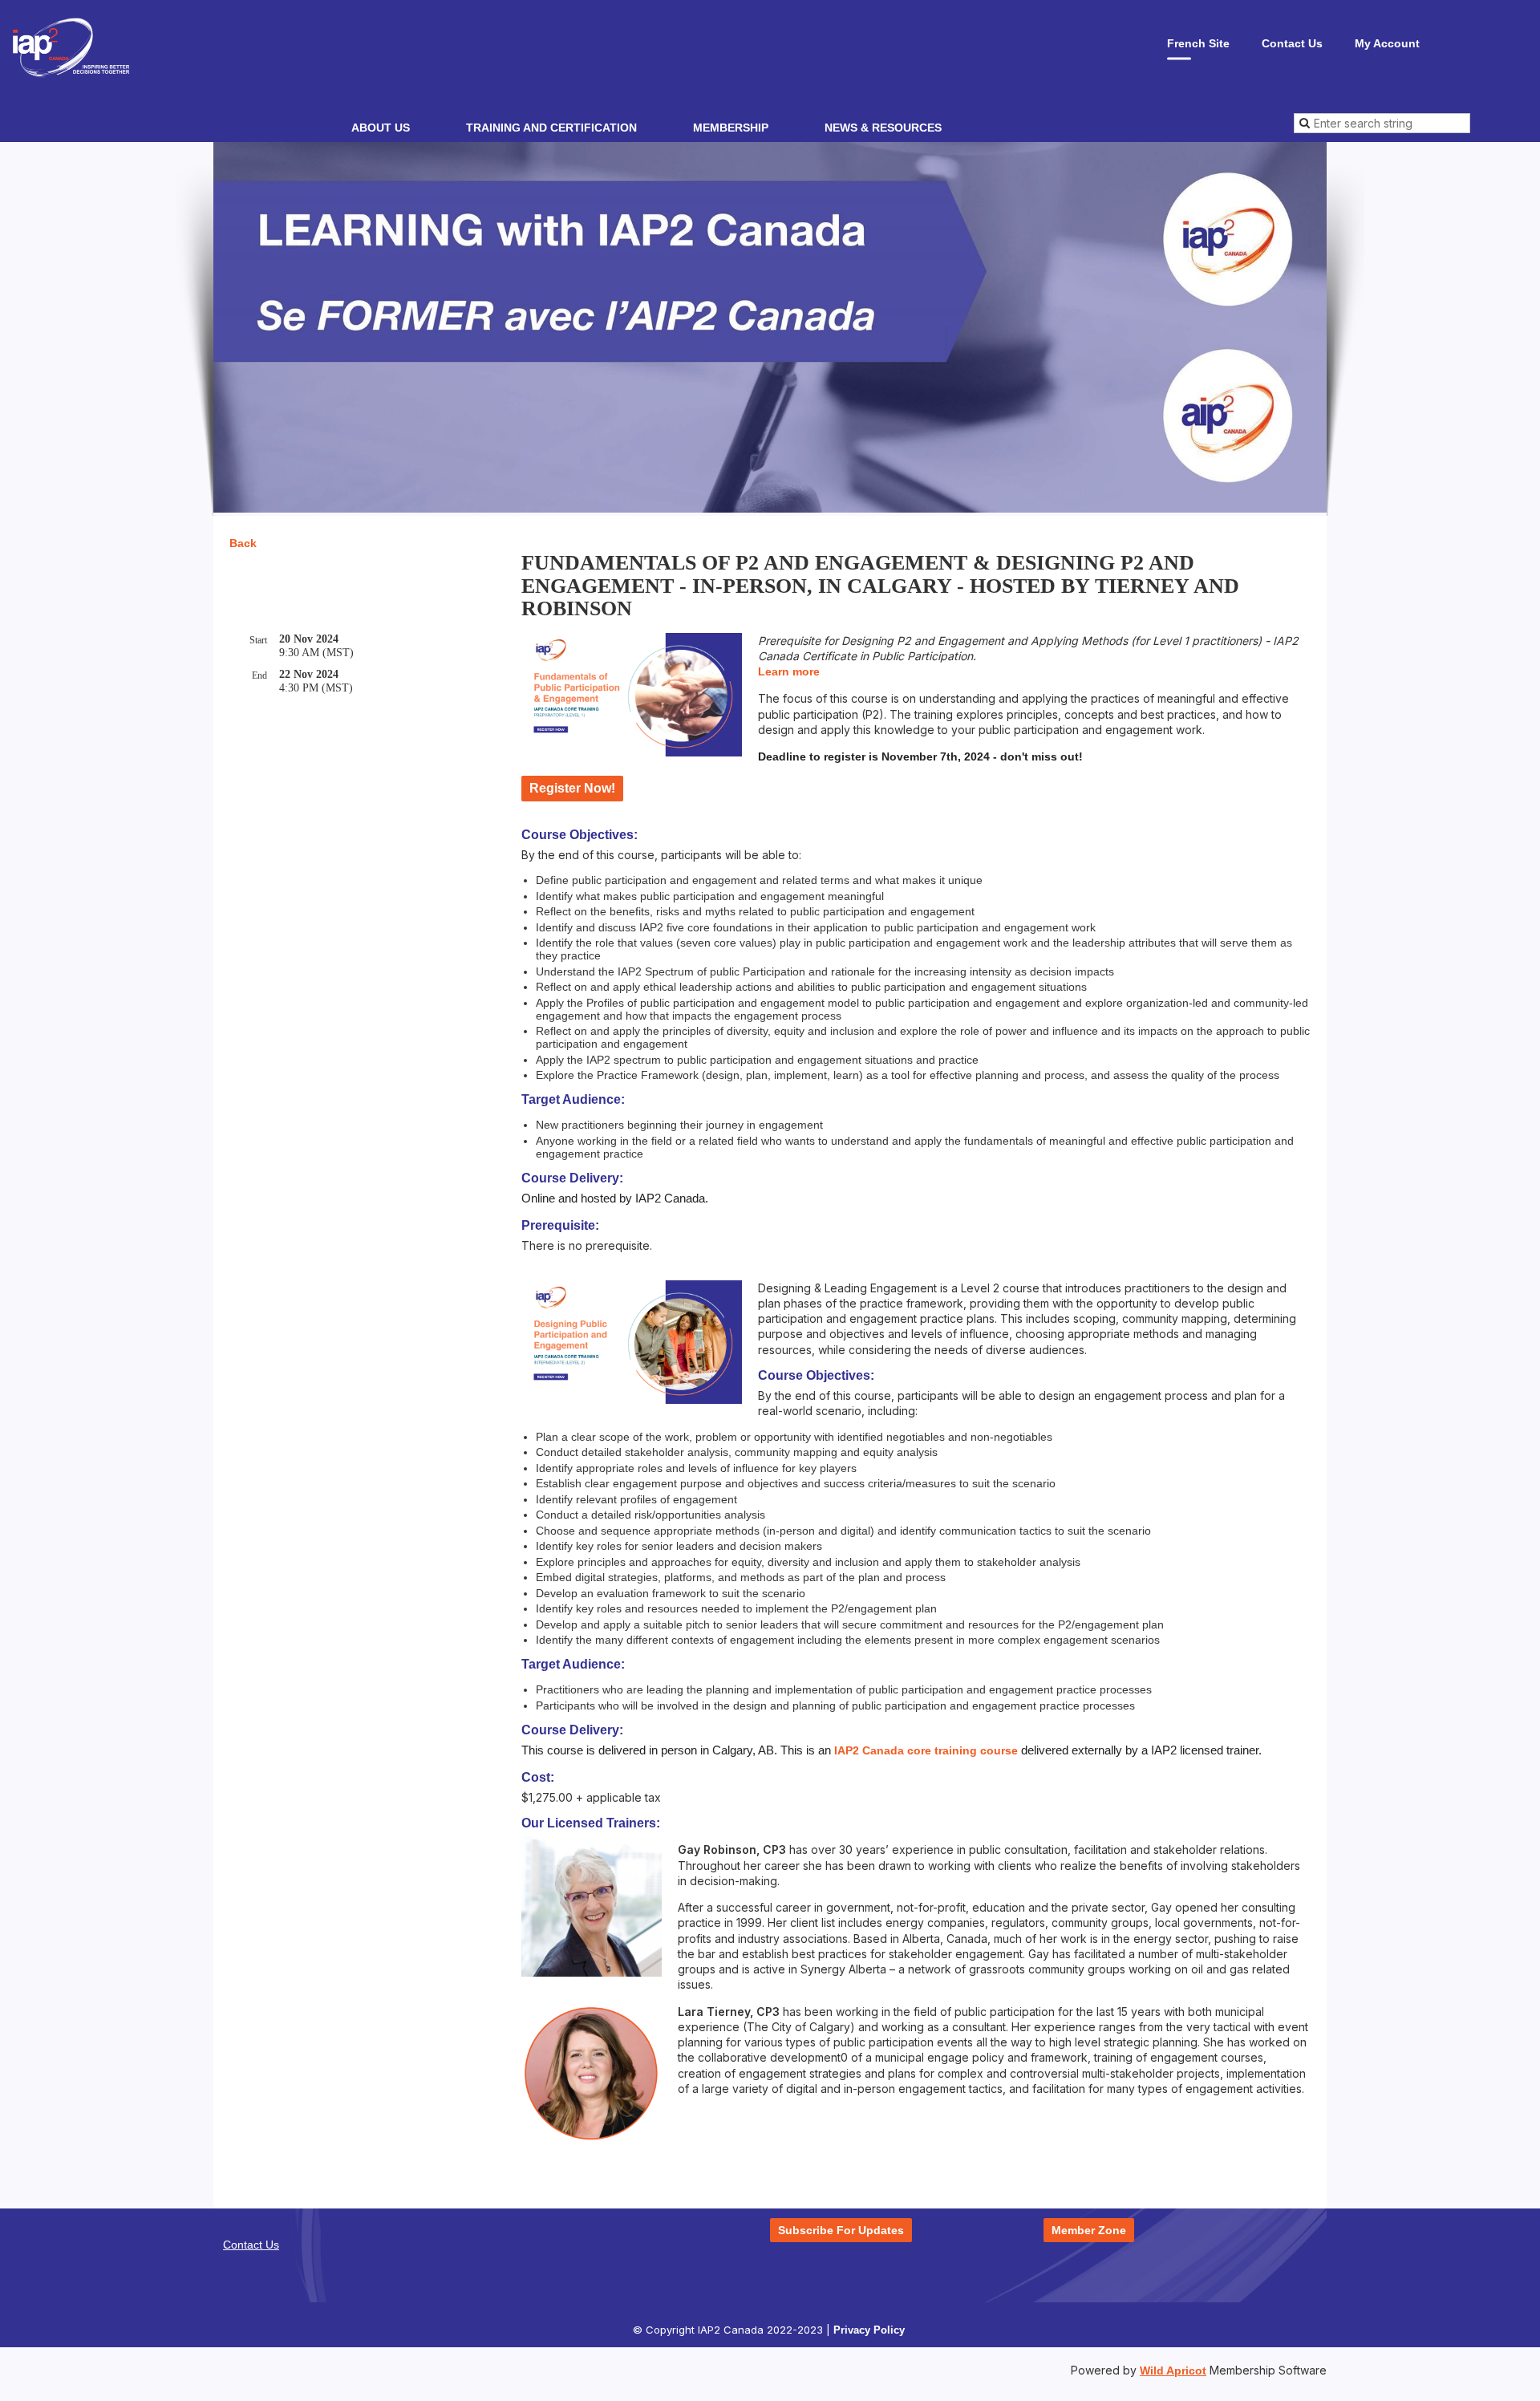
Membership (731, 128)
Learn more (789, 671)
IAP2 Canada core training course (926, 1750)
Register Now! (572, 788)
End (259, 675)
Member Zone (1089, 2230)
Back (243, 543)
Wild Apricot (1173, 2371)
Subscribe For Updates (841, 2230)
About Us (381, 128)
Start (258, 640)
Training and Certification (551, 128)
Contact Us (1292, 43)
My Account (1387, 43)
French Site (1198, 43)
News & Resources (883, 128)
